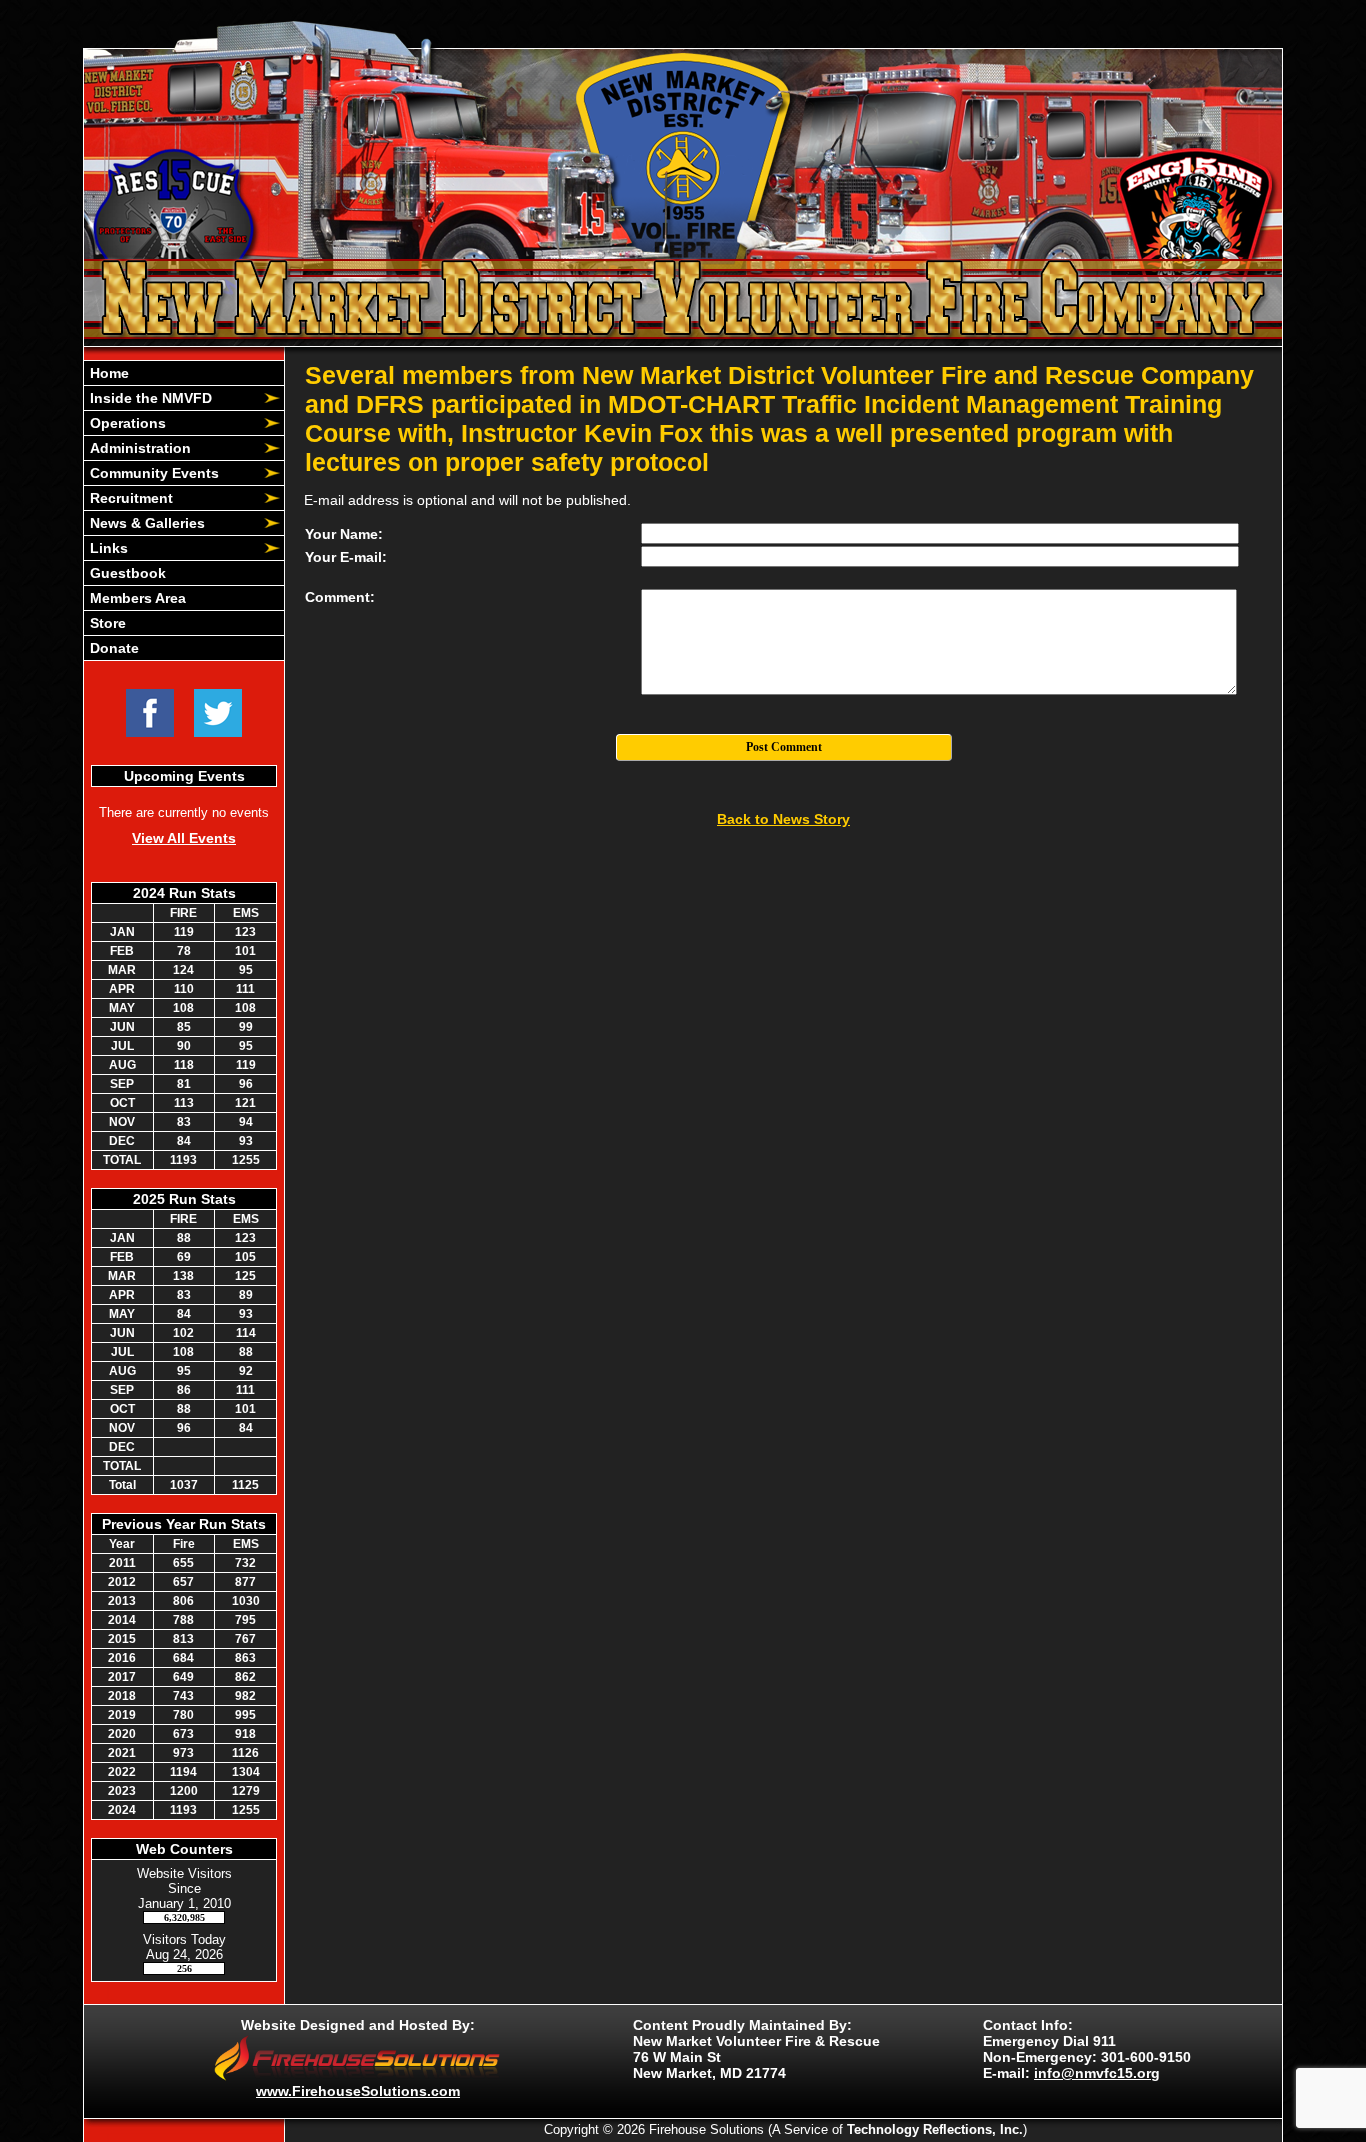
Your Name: (344, 534)
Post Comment (784, 747)
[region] (184, 510)
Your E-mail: (346, 557)
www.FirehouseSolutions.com (358, 2091)
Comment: (340, 597)
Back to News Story (783, 819)
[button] (173, 398)
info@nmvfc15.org (1097, 2073)
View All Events (184, 838)
